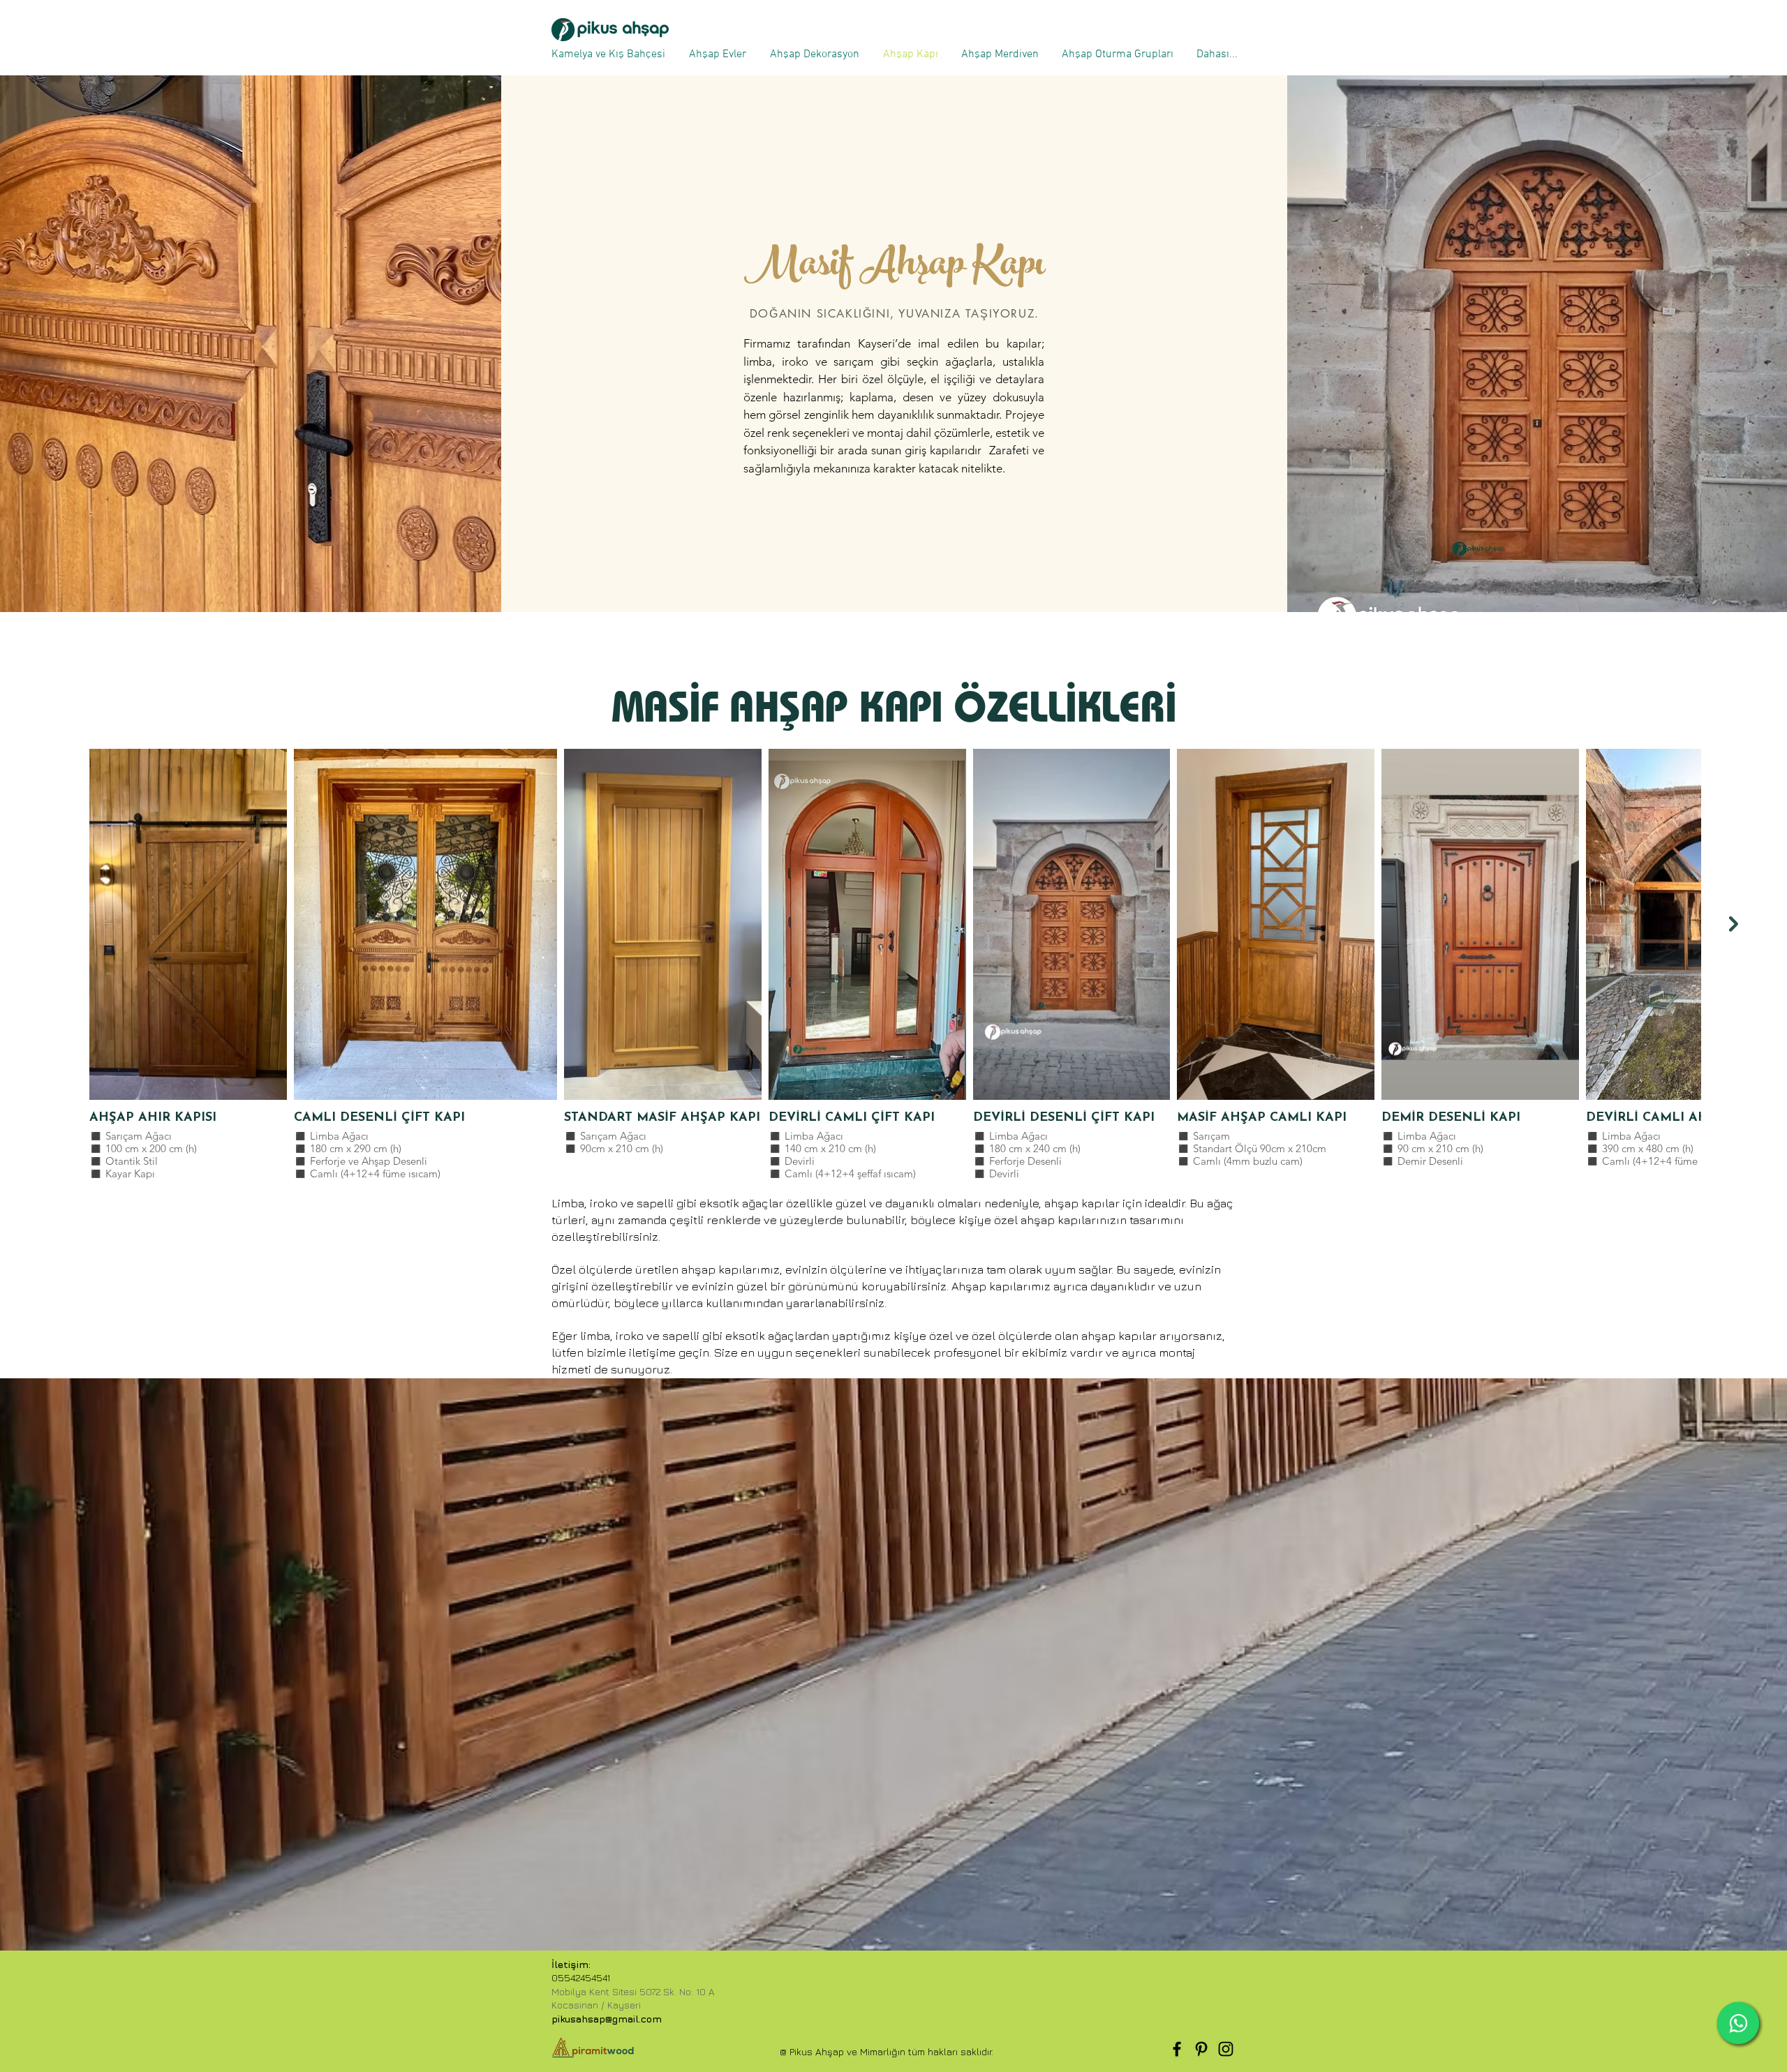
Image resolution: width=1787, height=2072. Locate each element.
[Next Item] (1734, 924)
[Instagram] (1226, 2049)
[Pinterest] (1201, 2049)
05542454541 (581, 1977)
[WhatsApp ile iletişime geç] (1738, 2023)
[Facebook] (1177, 2049)
